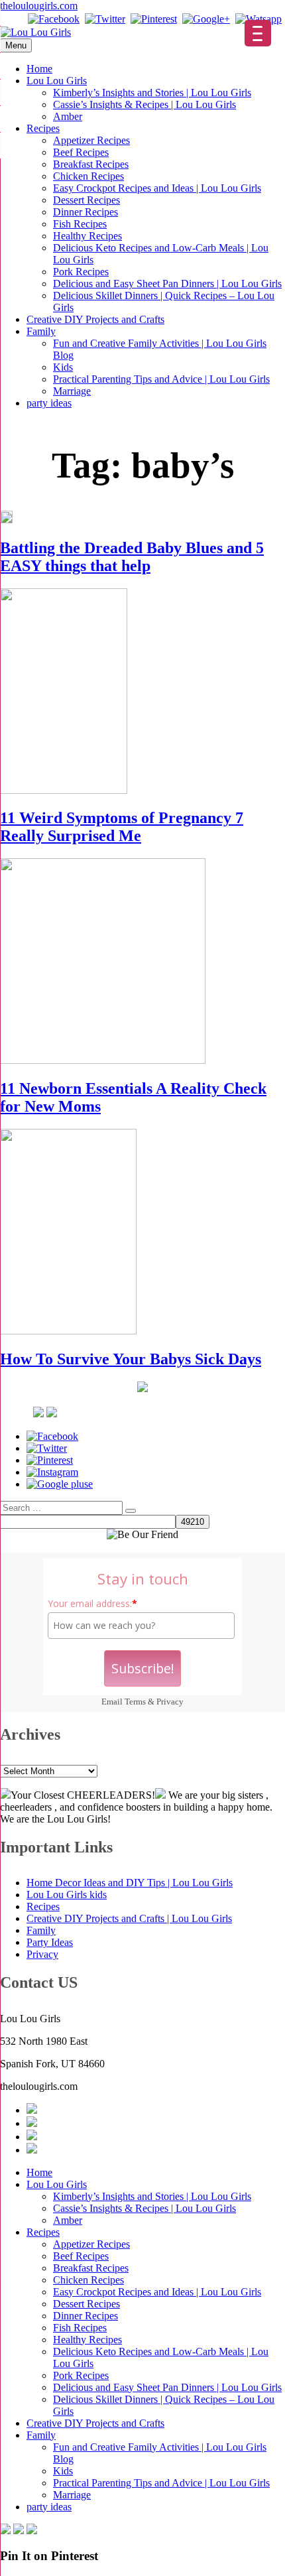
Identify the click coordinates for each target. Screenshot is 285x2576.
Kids (63, 367)
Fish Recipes (80, 224)
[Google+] (206, 19)
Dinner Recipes (85, 212)
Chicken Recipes (88, 176)
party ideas (49, 403)
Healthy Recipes (87, 236)
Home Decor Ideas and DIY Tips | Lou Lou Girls (130, 1883)
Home (39, 69)
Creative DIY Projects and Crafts (95, 319)
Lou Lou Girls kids (67, 1895)
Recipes (43, 128)
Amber (68, 116)
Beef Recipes (81, 152)
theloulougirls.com (39, 6)
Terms (135, 1702)
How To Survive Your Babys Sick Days (131, 1359)
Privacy (170, 1702)
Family (41, 331)
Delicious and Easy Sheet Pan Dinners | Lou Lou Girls (167, 284)
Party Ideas (50, 1942)
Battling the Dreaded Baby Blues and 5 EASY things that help (132, 557)
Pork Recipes (81, 272)
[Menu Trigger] (258, 33)
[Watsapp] (258, 19)
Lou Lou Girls (57, 81)
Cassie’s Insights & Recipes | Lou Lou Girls (144, 104)
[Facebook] (54, 19)
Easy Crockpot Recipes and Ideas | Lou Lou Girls (157, 188)
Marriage (72, 391)
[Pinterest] (154, 19)
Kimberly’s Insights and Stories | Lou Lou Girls (152, 93)
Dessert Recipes (86, 200)
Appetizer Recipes (91, 140)
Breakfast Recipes (91, 164)
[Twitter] (105, 19)
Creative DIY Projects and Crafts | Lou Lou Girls (129, 1918)
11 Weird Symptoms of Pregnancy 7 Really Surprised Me (122, 827)
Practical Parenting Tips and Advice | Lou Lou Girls (161, 379)
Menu (16, 45)
